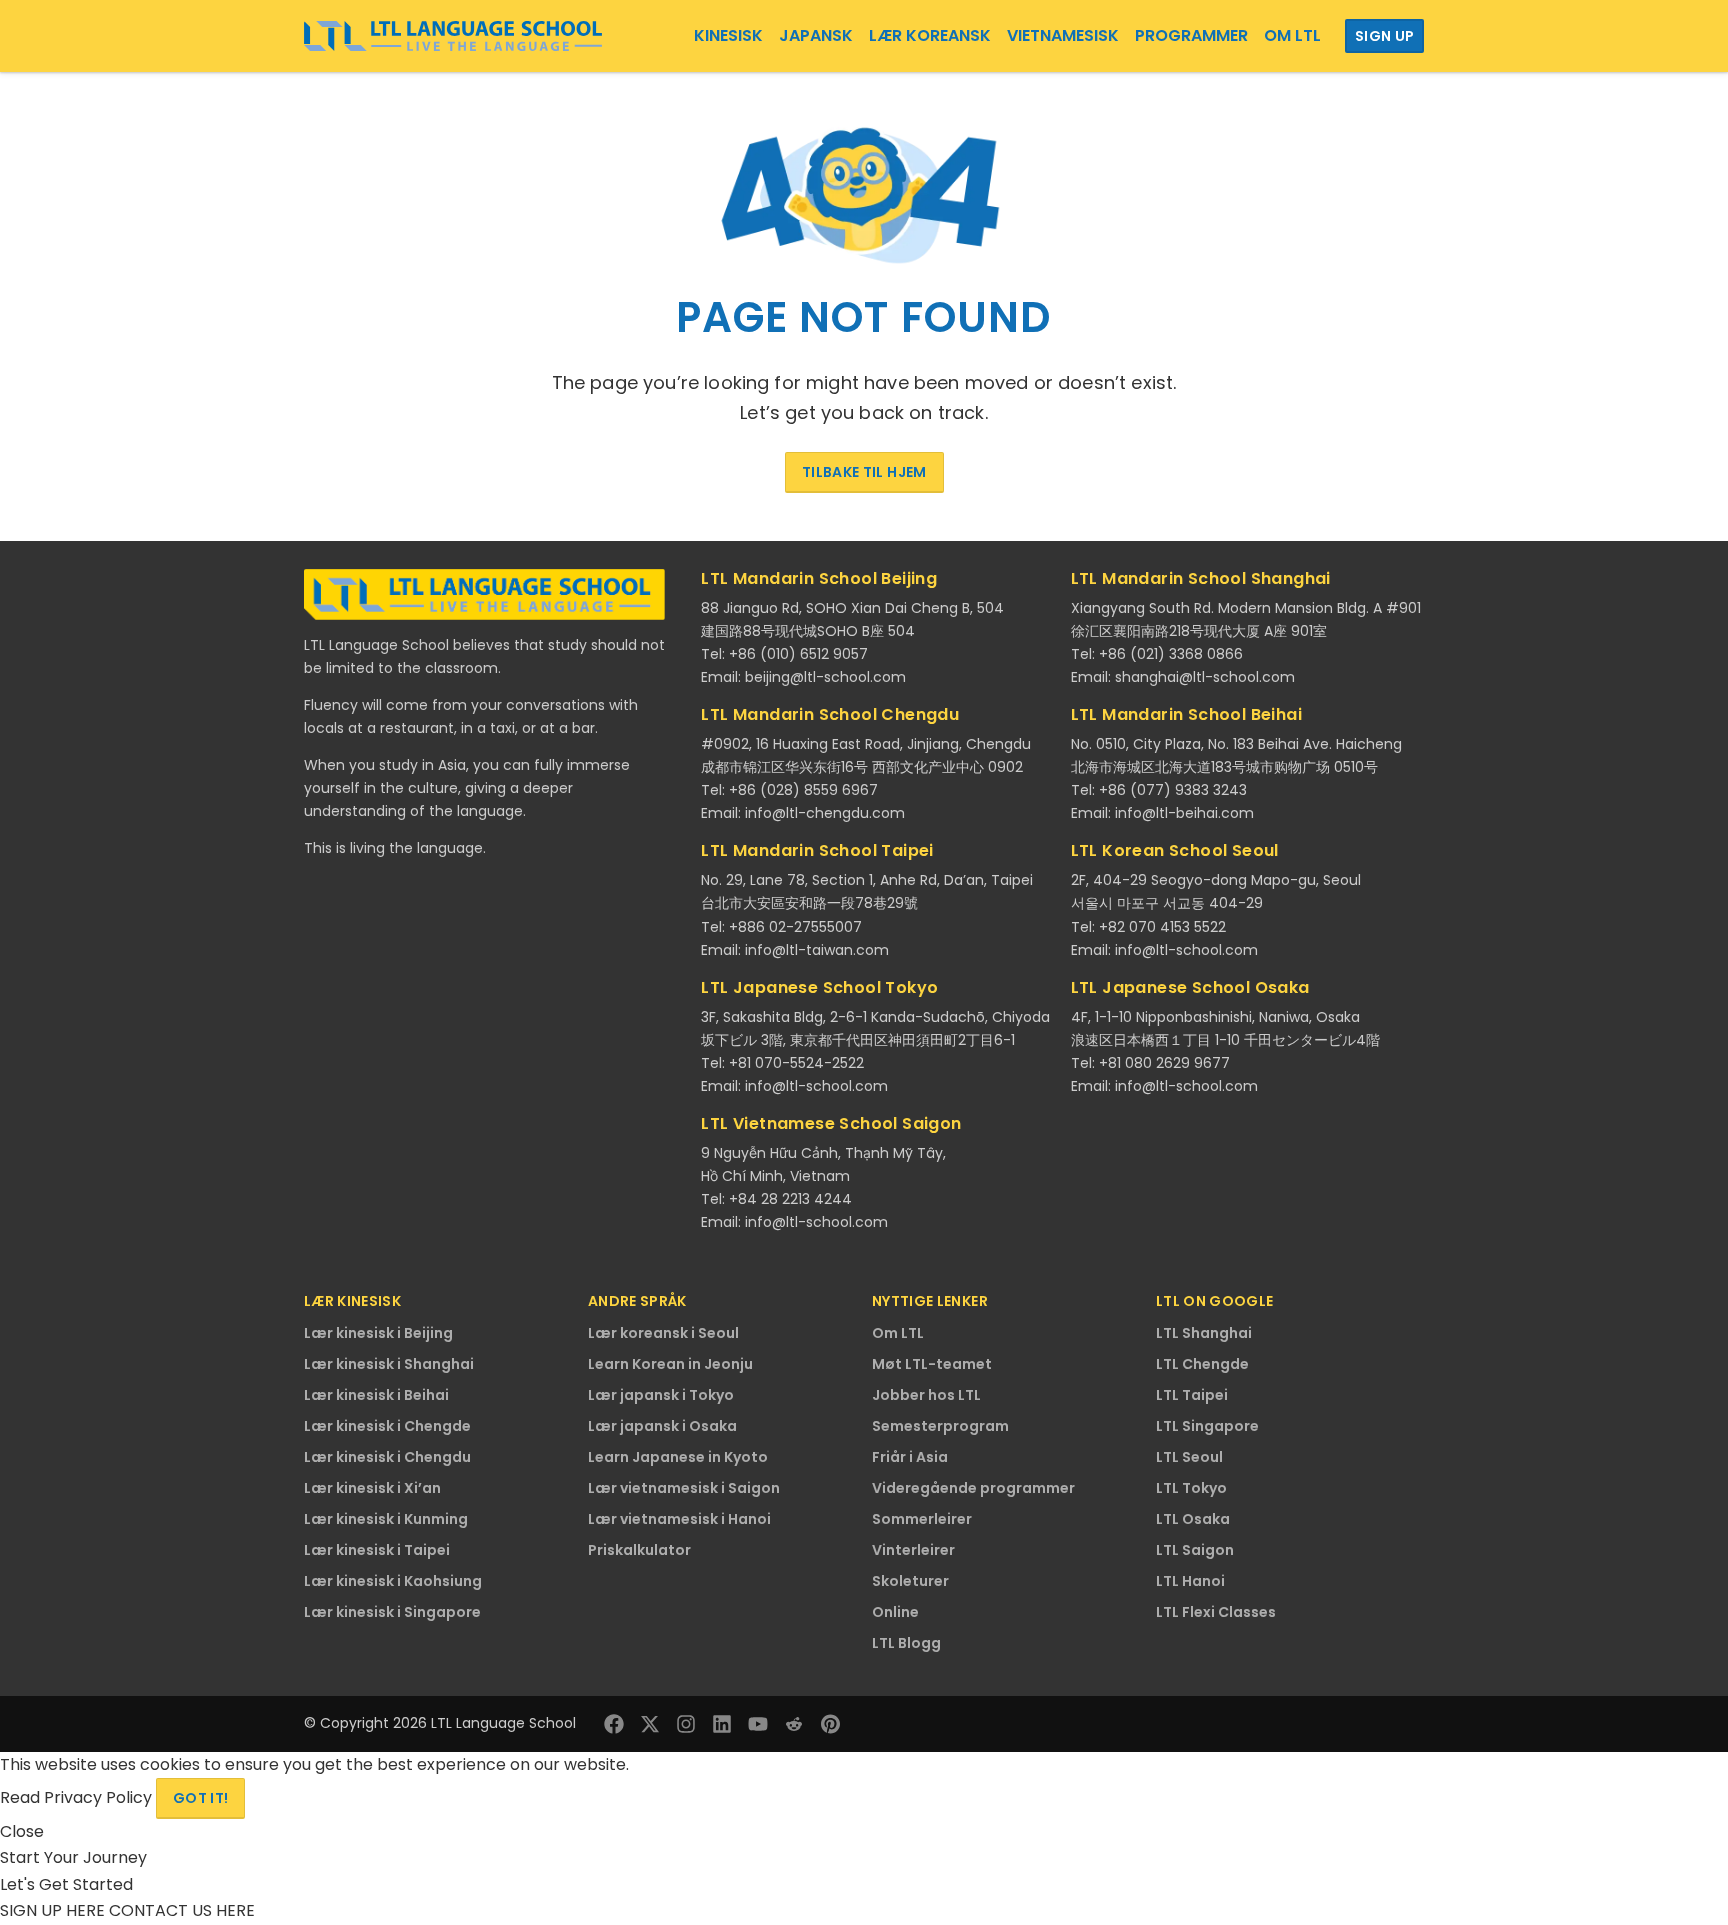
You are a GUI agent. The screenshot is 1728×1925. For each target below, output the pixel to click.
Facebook (614, 1724)
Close (22, 1831)
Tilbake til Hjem (864, 472)
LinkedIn (722, 1724)
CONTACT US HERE (182, 1910)
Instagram (686, 1724)
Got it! (200, 1798)
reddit (794, 1724)
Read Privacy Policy (78, 1797)
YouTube (758, 1724)
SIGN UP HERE (54, 1910)
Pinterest (830, 1724)
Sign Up (1384, 36)
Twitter (650, 1724)
